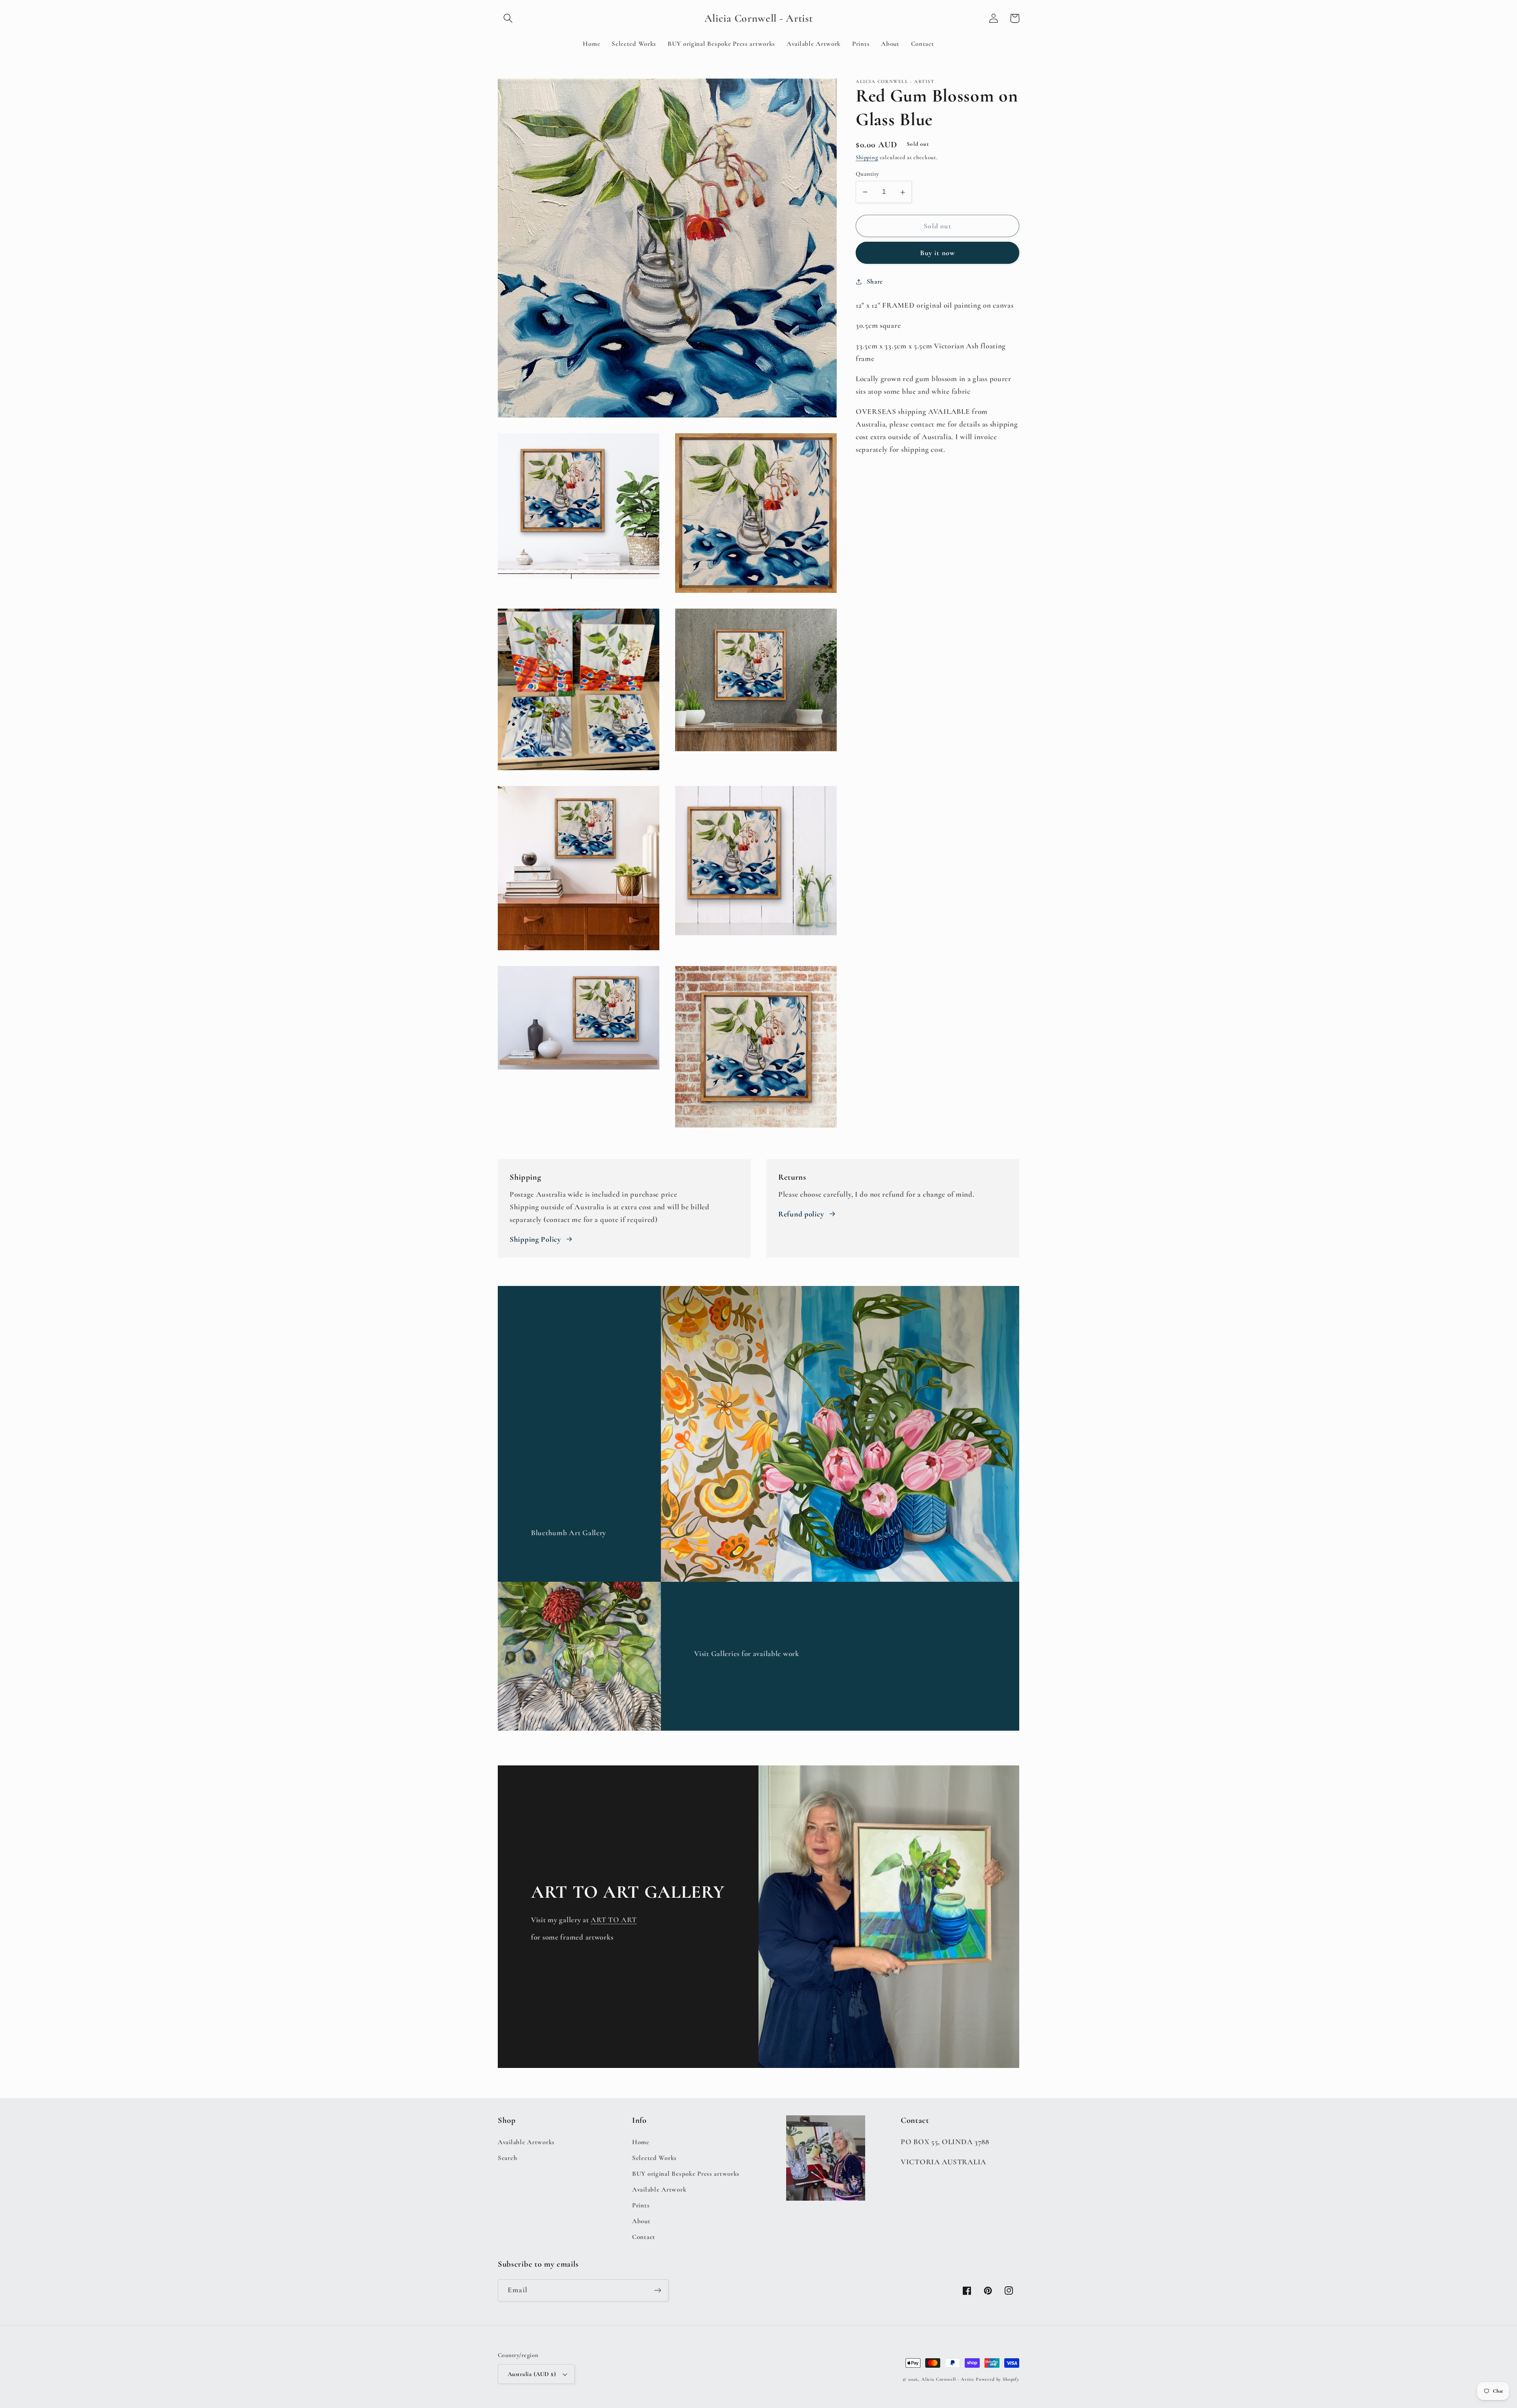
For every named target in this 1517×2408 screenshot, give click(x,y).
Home (641, 2142)
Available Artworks (526, 2142)
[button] (508, 18)
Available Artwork (659, 2189)
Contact (644, 2237)
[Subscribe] (658, 2290)
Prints (641, 2205)
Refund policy (801, 1214)
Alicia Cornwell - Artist (948, 2379)
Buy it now (938, 253)
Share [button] (875, 281)
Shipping (867, 158)
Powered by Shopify (998, 2379)
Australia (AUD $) (532, 2374)
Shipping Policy (535, 1239)
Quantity (868, 174)
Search (507, 2158)
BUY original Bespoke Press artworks (686, 2174)
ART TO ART (614, 1920)
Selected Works (654, 2158)
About (641, 2221)
